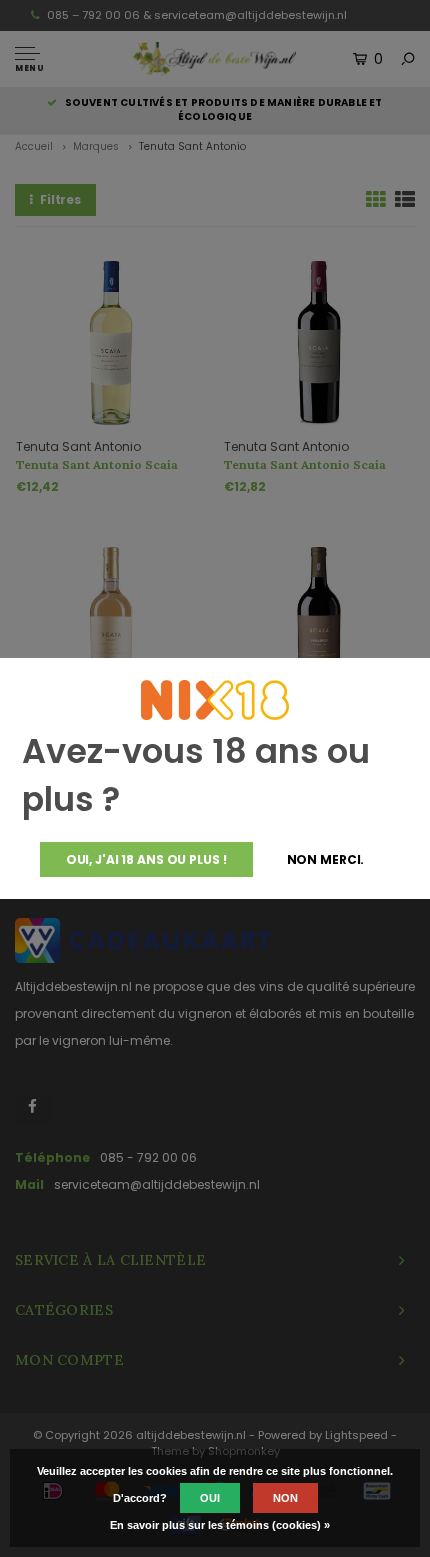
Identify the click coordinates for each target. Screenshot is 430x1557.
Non (285, 1498)
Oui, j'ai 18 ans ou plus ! (146, 859)
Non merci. (326, 859)
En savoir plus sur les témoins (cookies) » (220, 1525)
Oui (210, 1498)
